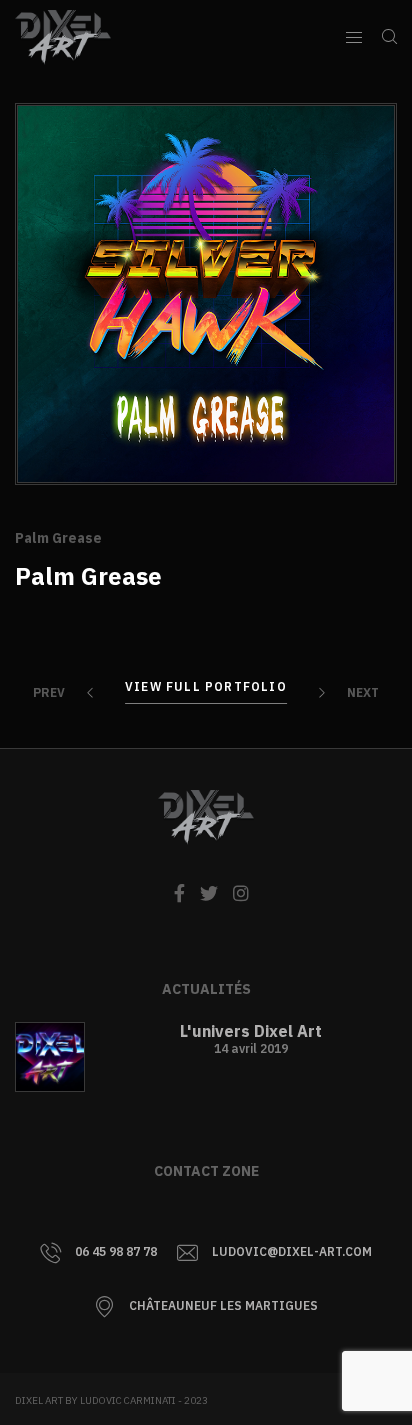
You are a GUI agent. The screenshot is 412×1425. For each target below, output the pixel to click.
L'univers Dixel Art (251, 1031)
